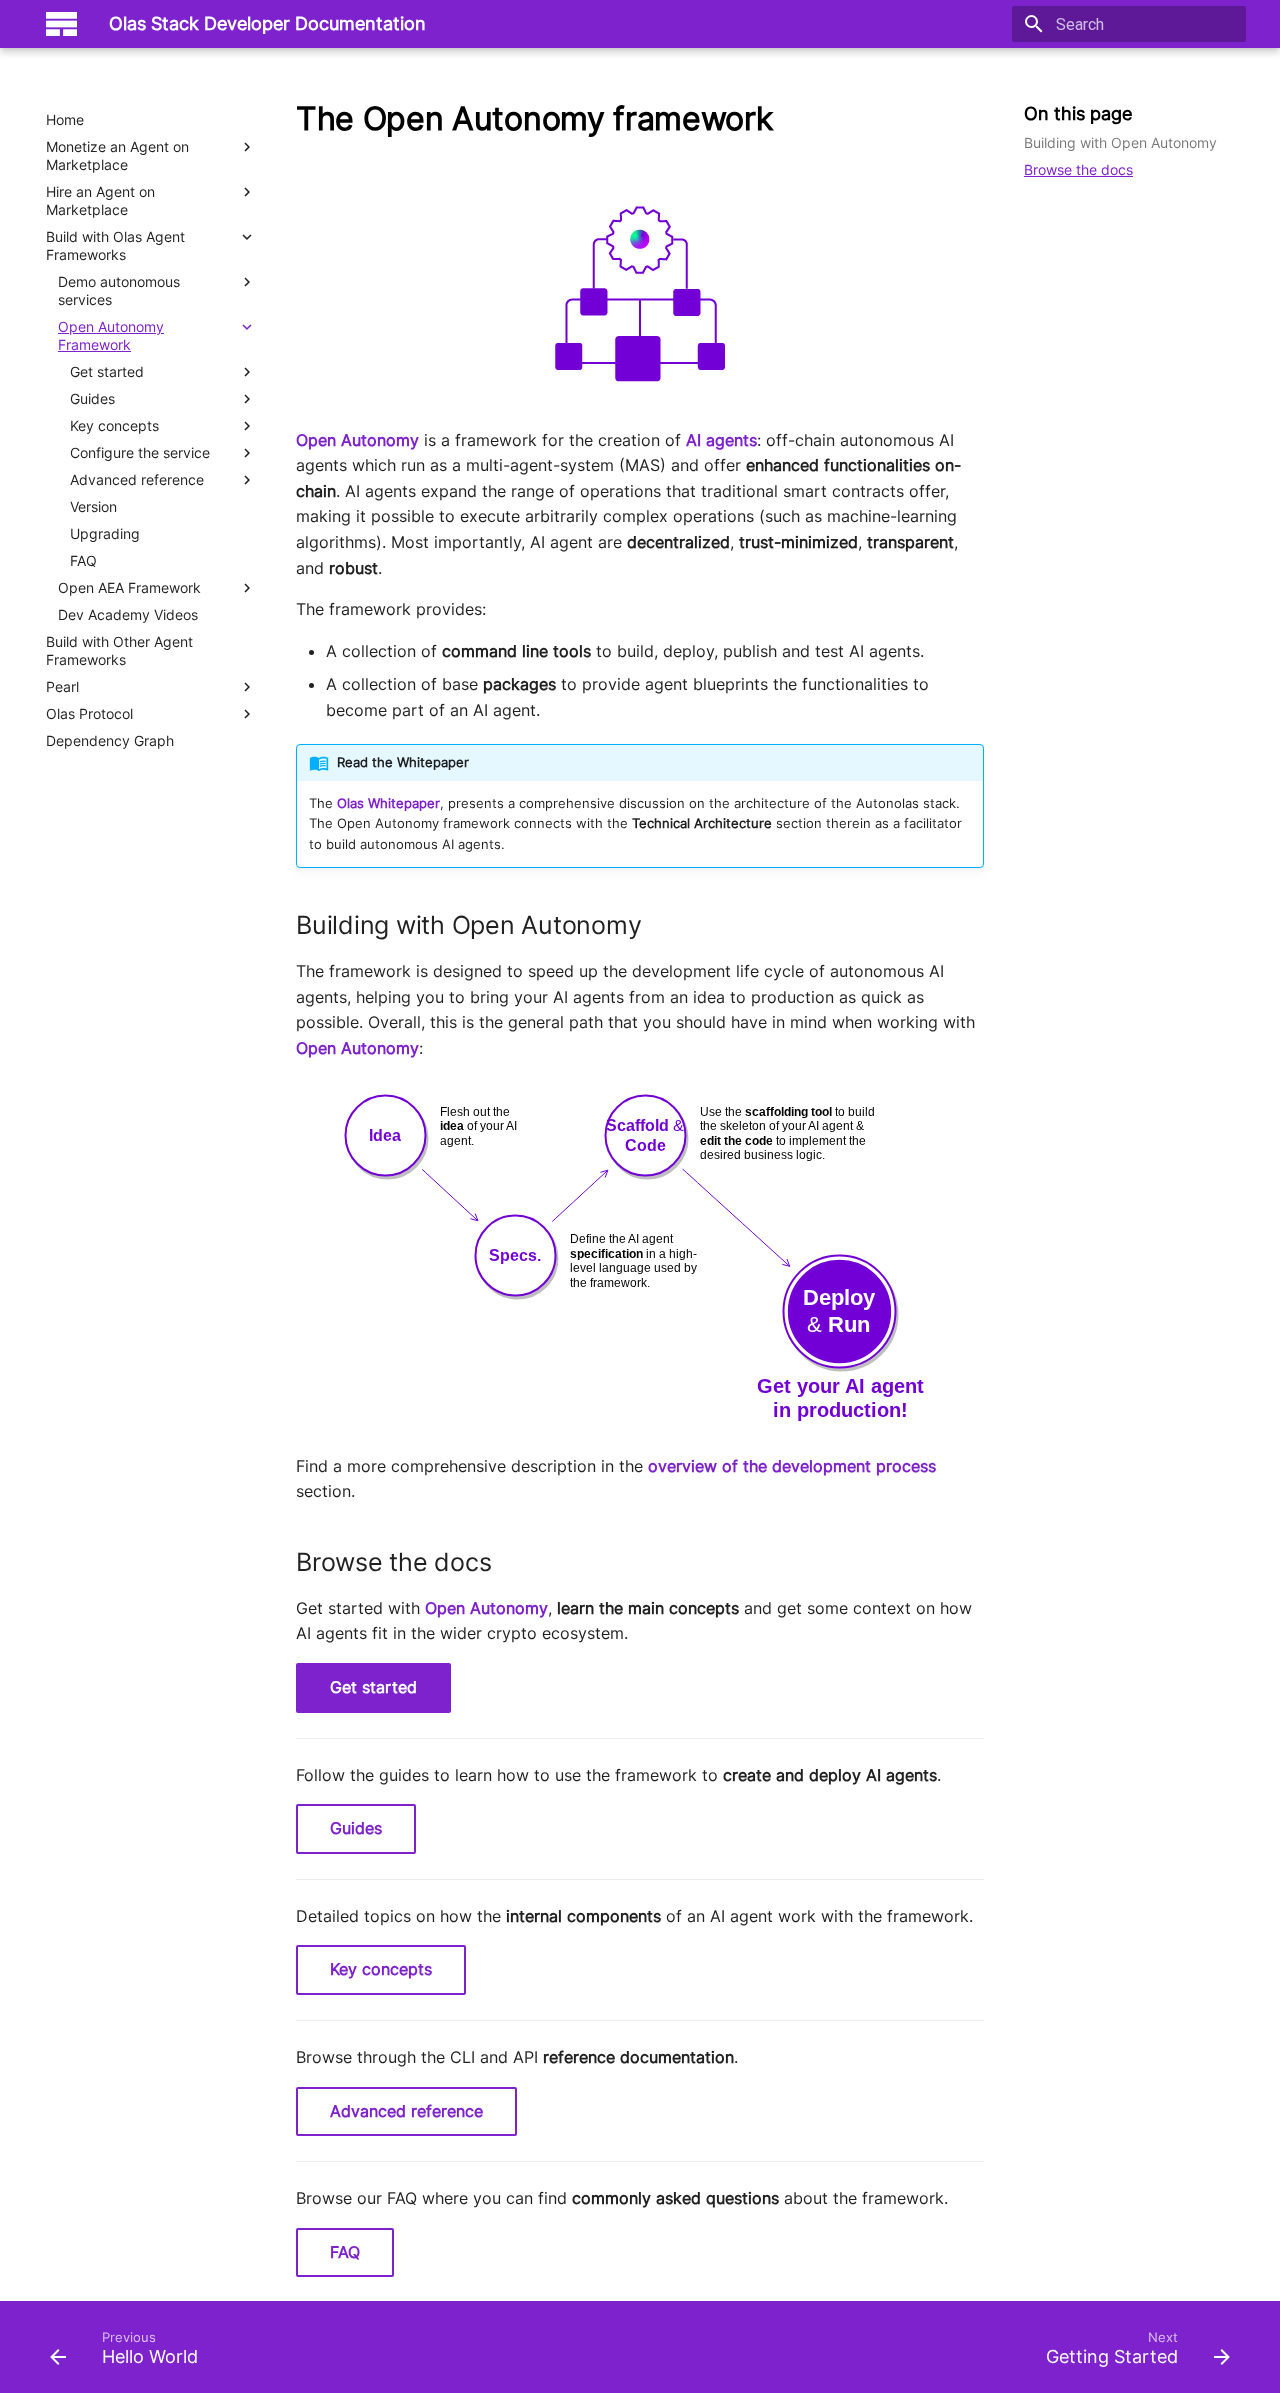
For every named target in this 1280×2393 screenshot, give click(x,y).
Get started (373, 1687)
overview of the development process (792, 1466)
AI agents (721, 440)
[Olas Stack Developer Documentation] (61, 24)
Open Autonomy (357, 440)
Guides (356, 1828)
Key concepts (381, 1969)
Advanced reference (406, 2111)
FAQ (345, 2252)
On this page (1078, 113)
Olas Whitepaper (388, 803)
